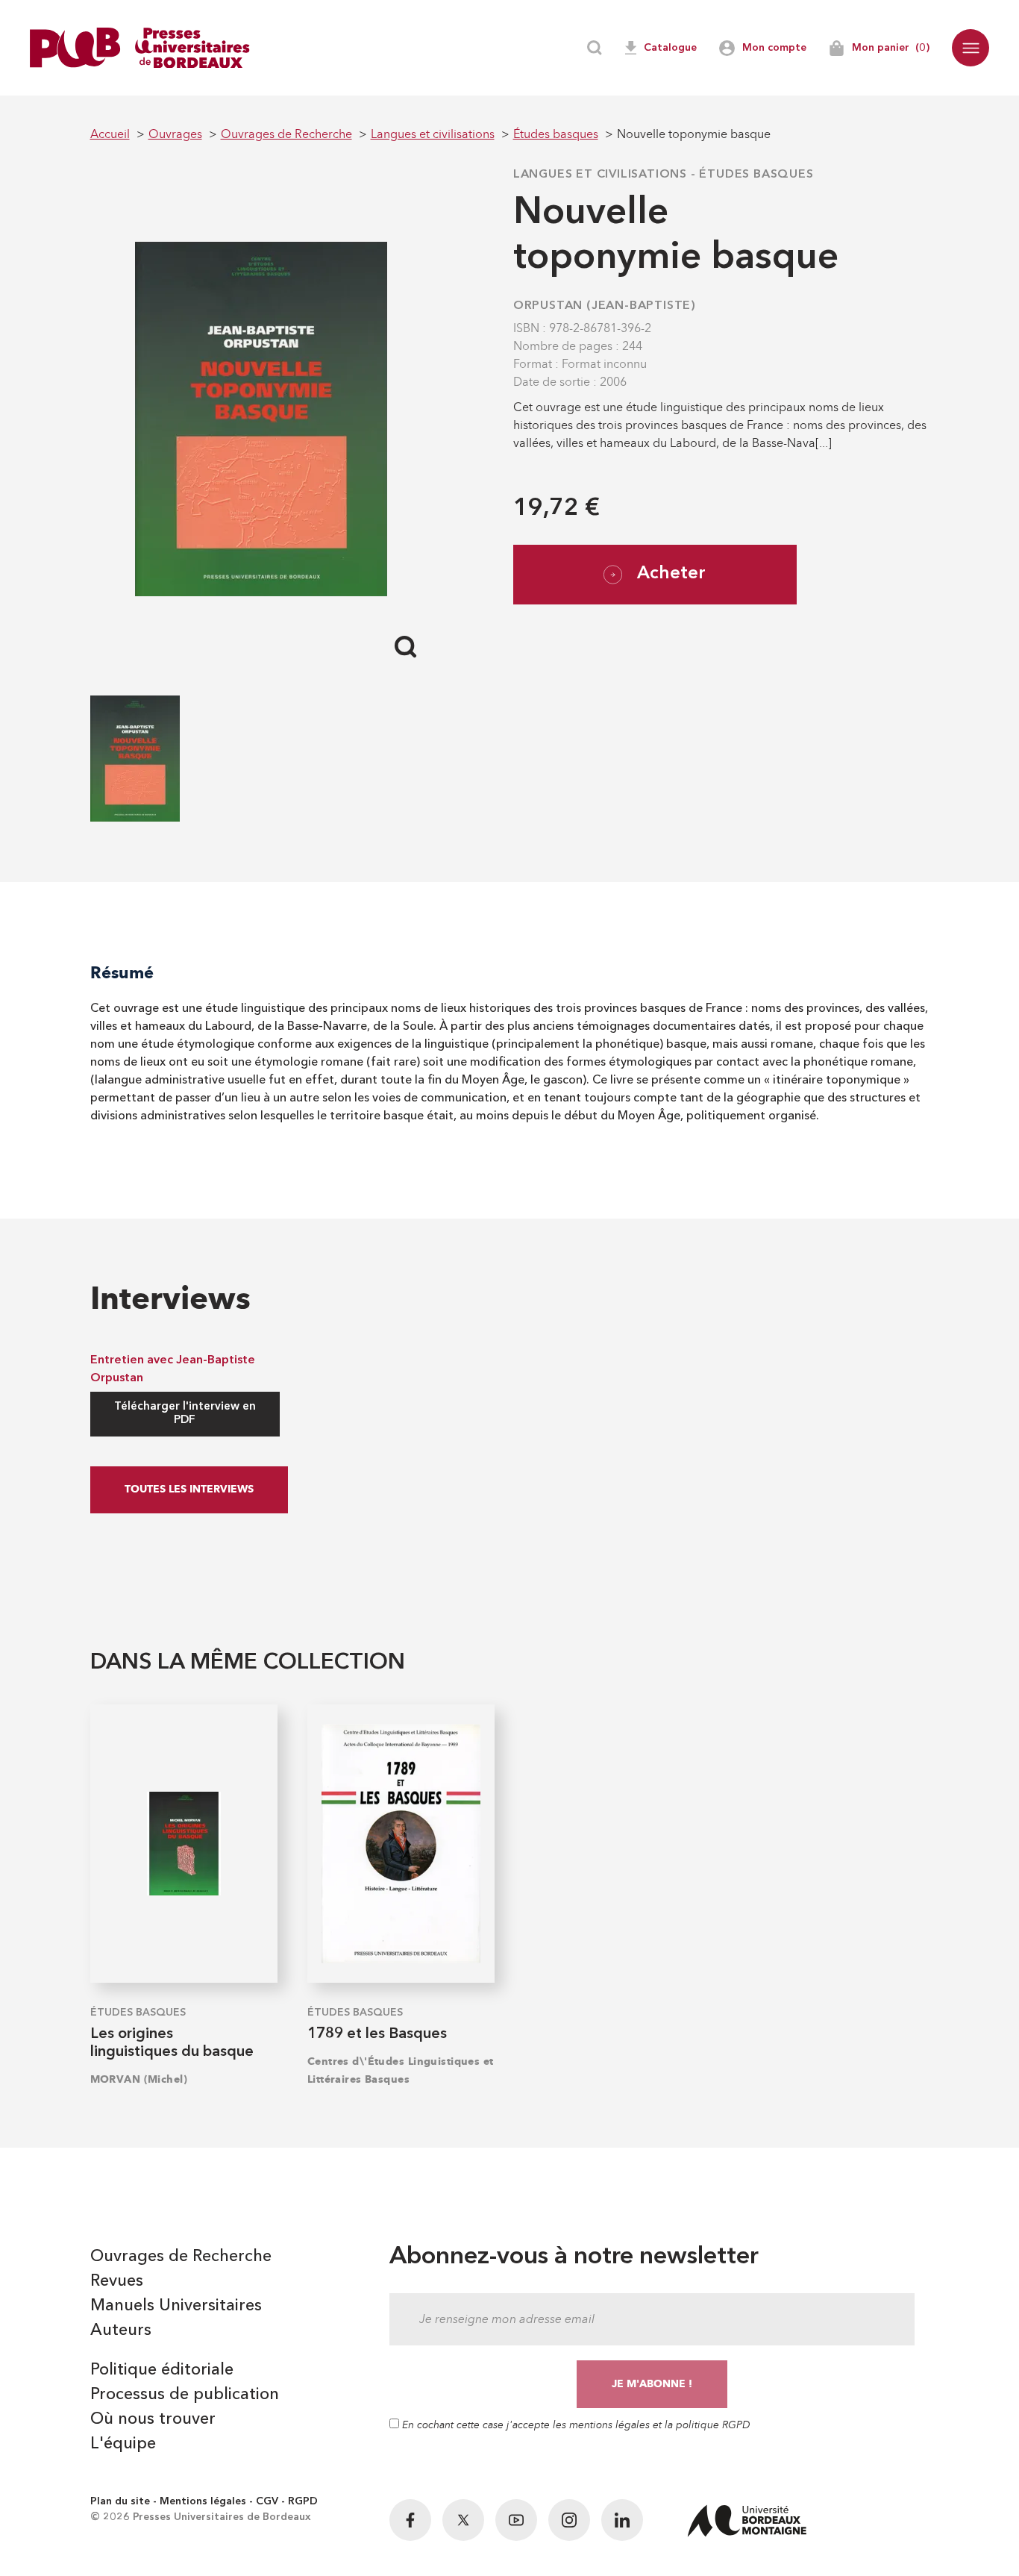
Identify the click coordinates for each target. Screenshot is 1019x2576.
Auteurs (121, 2330)
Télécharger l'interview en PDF (185, 1414)
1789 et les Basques (377, 2034)
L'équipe (123, 2444)
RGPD (303, 2501)
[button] (971, 48)
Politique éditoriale (162, 2370)
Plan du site (120, 2501)
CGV (267, 2501)
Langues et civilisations (600, 175)
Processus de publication (185, 2395)
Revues (117, 2281)
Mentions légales (203, 2501)
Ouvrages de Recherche (181, 2257)
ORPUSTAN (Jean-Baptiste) (605, 306)
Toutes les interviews (189, 1489)
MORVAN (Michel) (139, 2079)
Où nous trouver (153, 2419)
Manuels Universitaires (176, 2306)
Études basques (756, 175)
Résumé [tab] (122, 973)
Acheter (671, 574)
